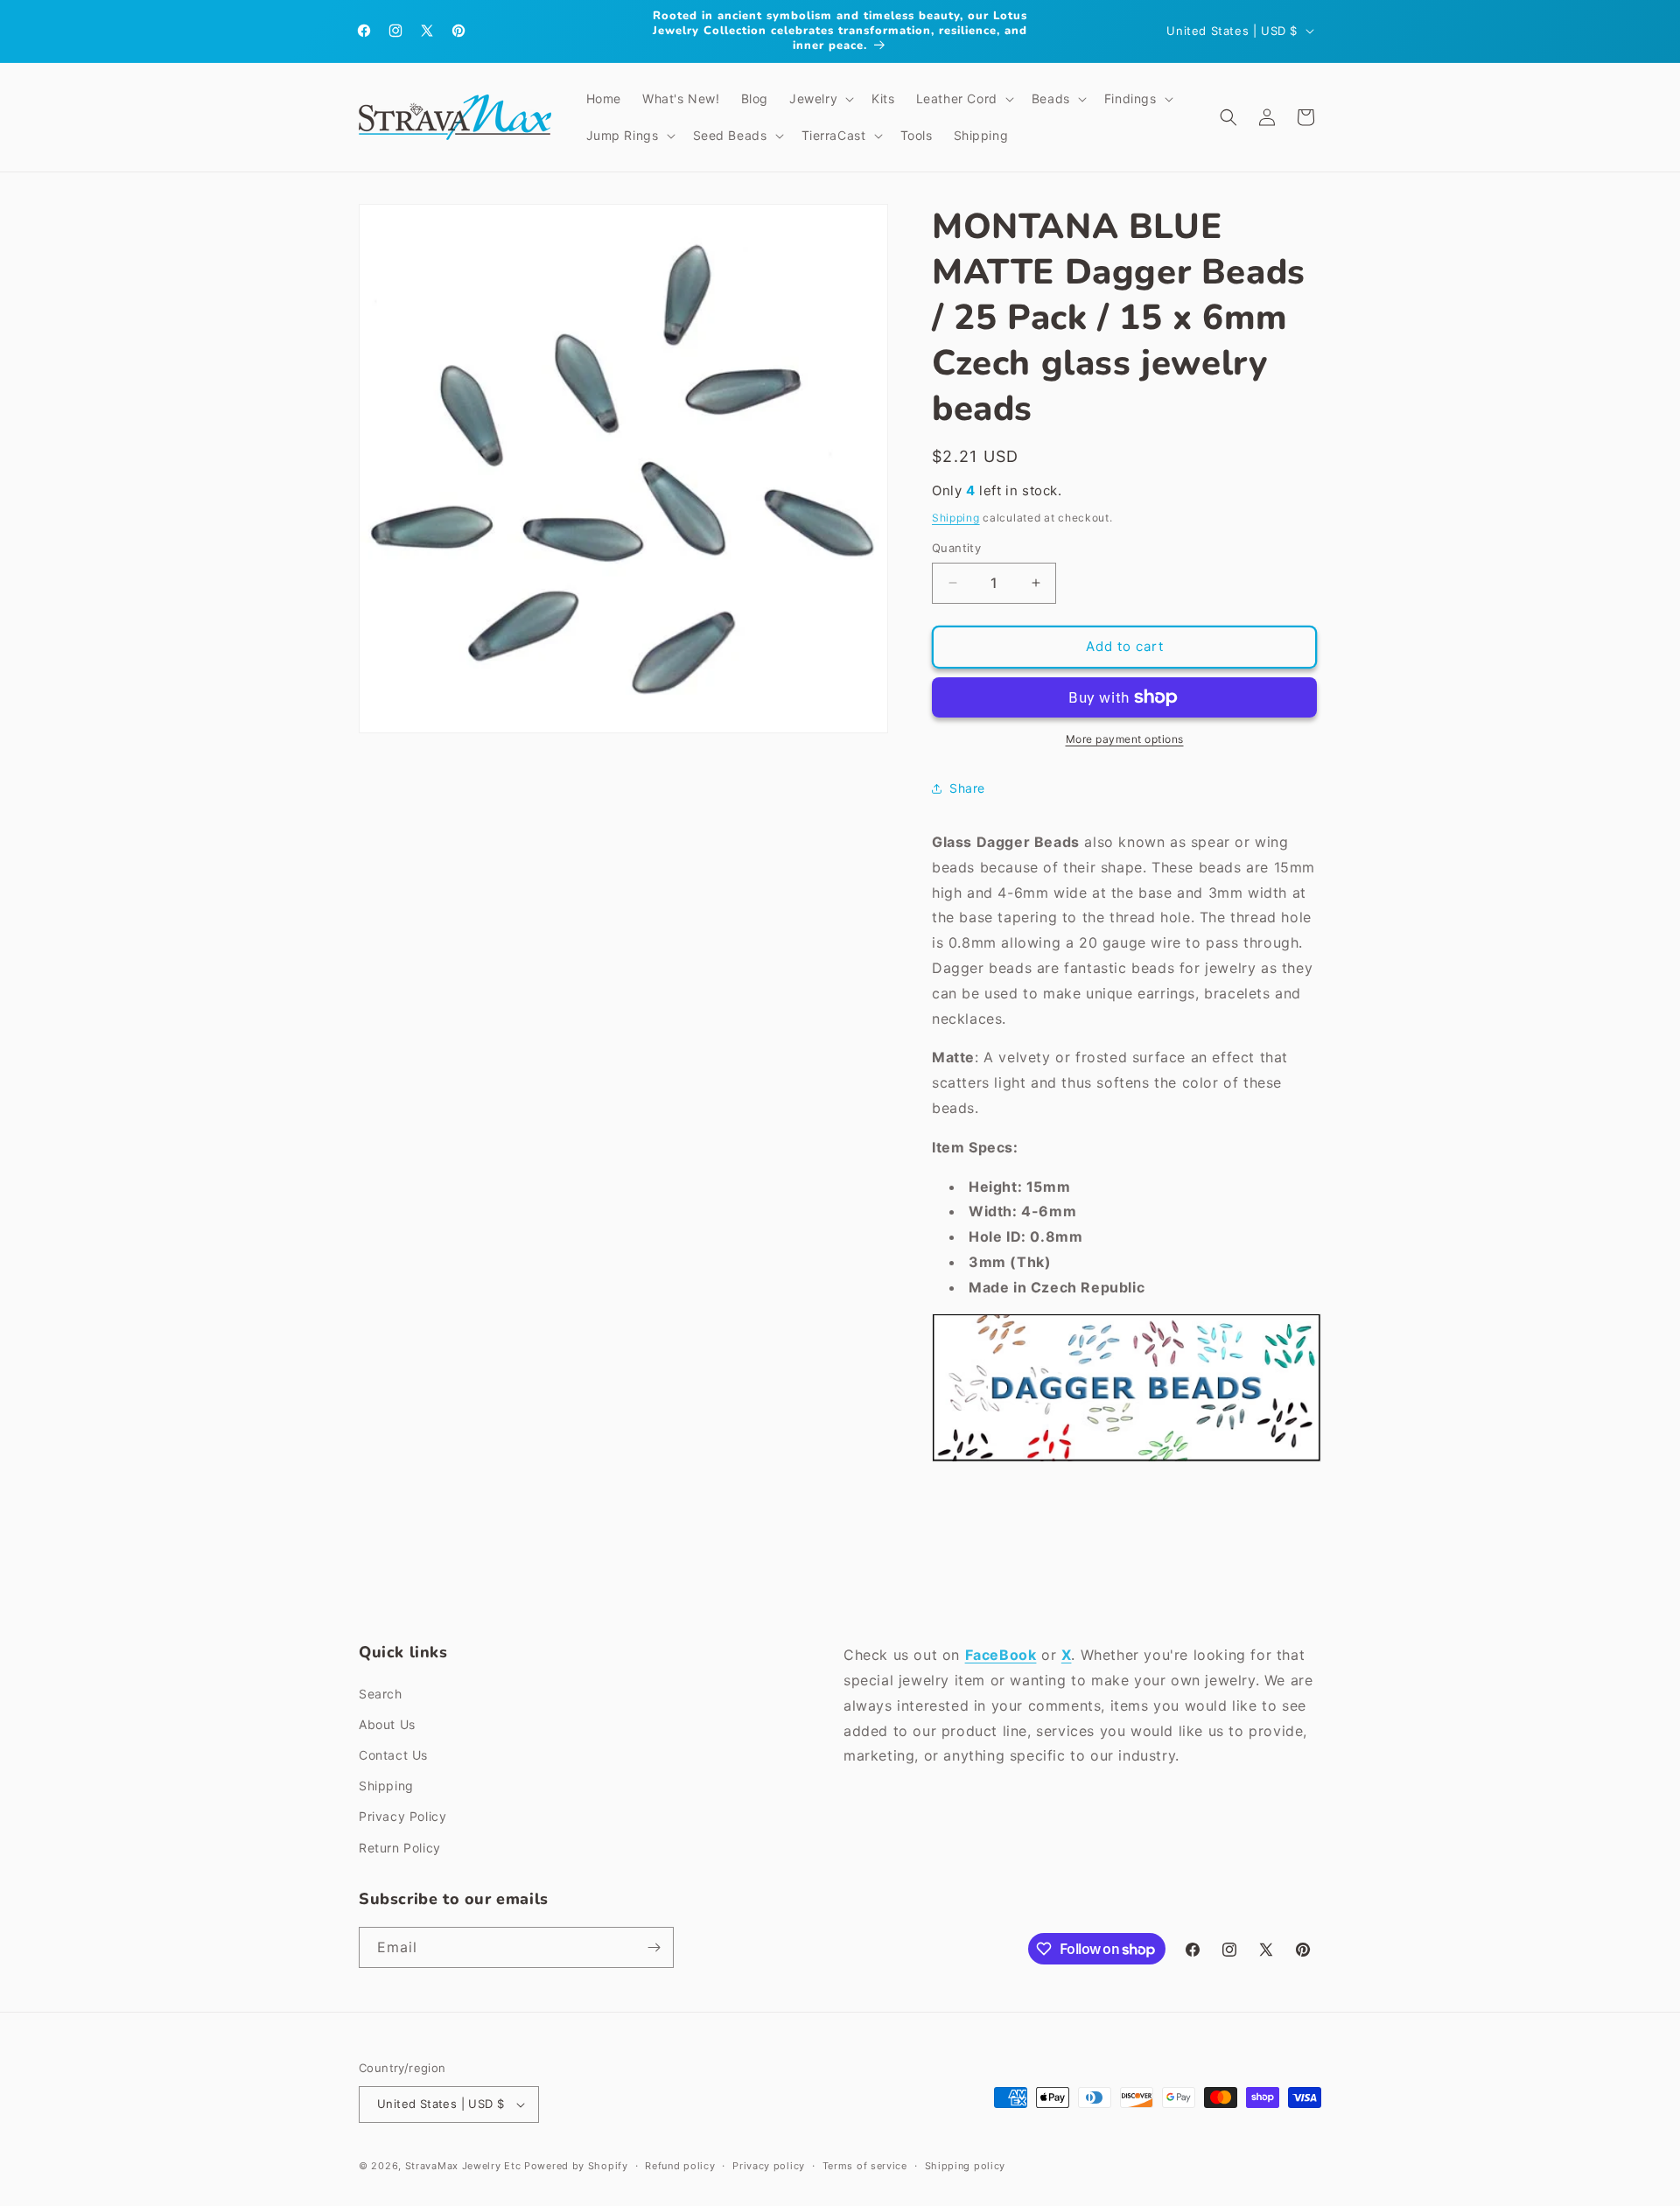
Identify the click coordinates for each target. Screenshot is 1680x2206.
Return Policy (400, 1848)
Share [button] (967, 788)
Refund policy (680, 2166)
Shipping (956, 518)
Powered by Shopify (576, 2166)
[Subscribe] (654, 1947)
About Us (387, 1724)
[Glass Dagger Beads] (1127, 1460)
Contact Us (393, 1755)
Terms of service (865, 2166)
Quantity (956, 548)
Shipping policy (966, 2166)
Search (381, 1694)
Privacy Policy (402, 1816)
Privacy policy (769, 2166)
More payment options (1125, 739)
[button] (820, 99)
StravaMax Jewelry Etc (463, 2166)
